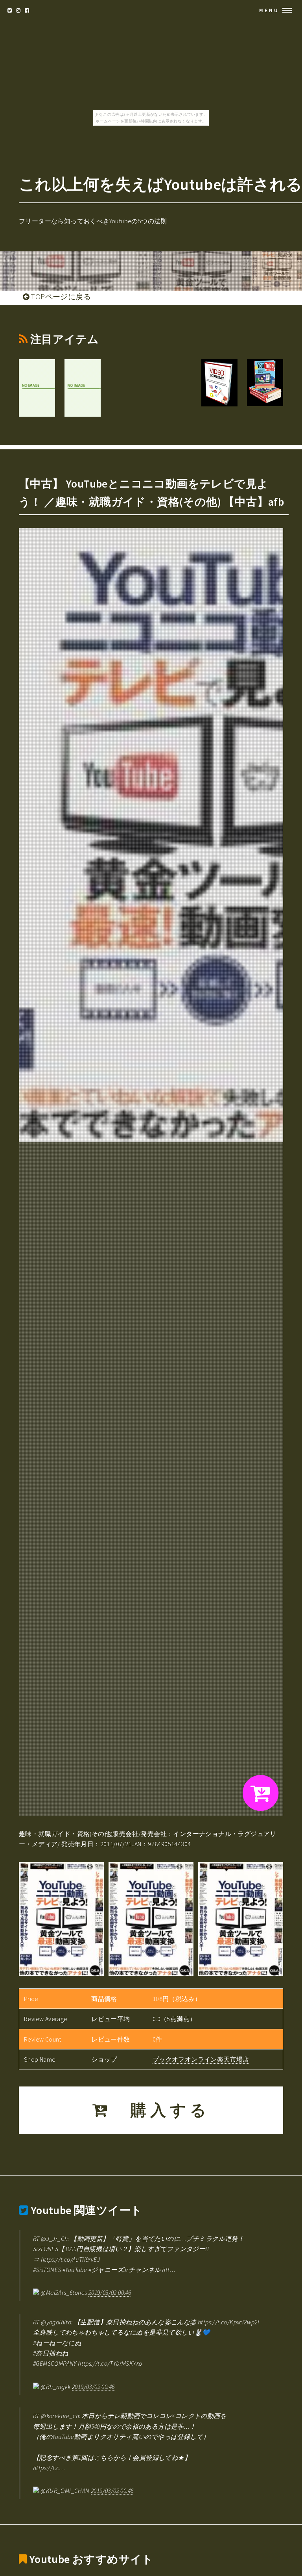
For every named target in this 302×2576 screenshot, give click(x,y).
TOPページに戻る (60, 297)
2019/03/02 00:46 (110, 2292)
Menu (269, 10)
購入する (160, 2110)
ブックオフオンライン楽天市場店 (201, 2059)
